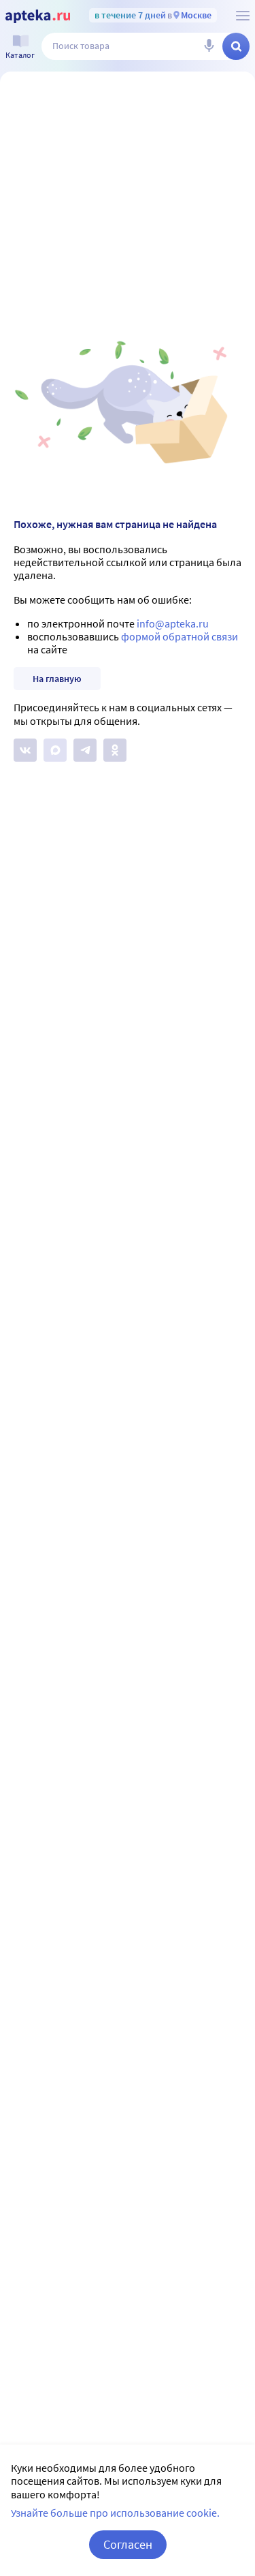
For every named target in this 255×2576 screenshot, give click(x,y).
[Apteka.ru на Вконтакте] (25, 750)
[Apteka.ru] (38, 16)
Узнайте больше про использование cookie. (115, 2513)
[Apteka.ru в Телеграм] (85, 750)
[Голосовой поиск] (209, 46)
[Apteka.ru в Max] (55, 750)
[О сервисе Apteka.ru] (243, 16)
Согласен (128, 2544)
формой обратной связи (180, 636)
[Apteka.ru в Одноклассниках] (115, 750)
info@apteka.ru (173, 623)
